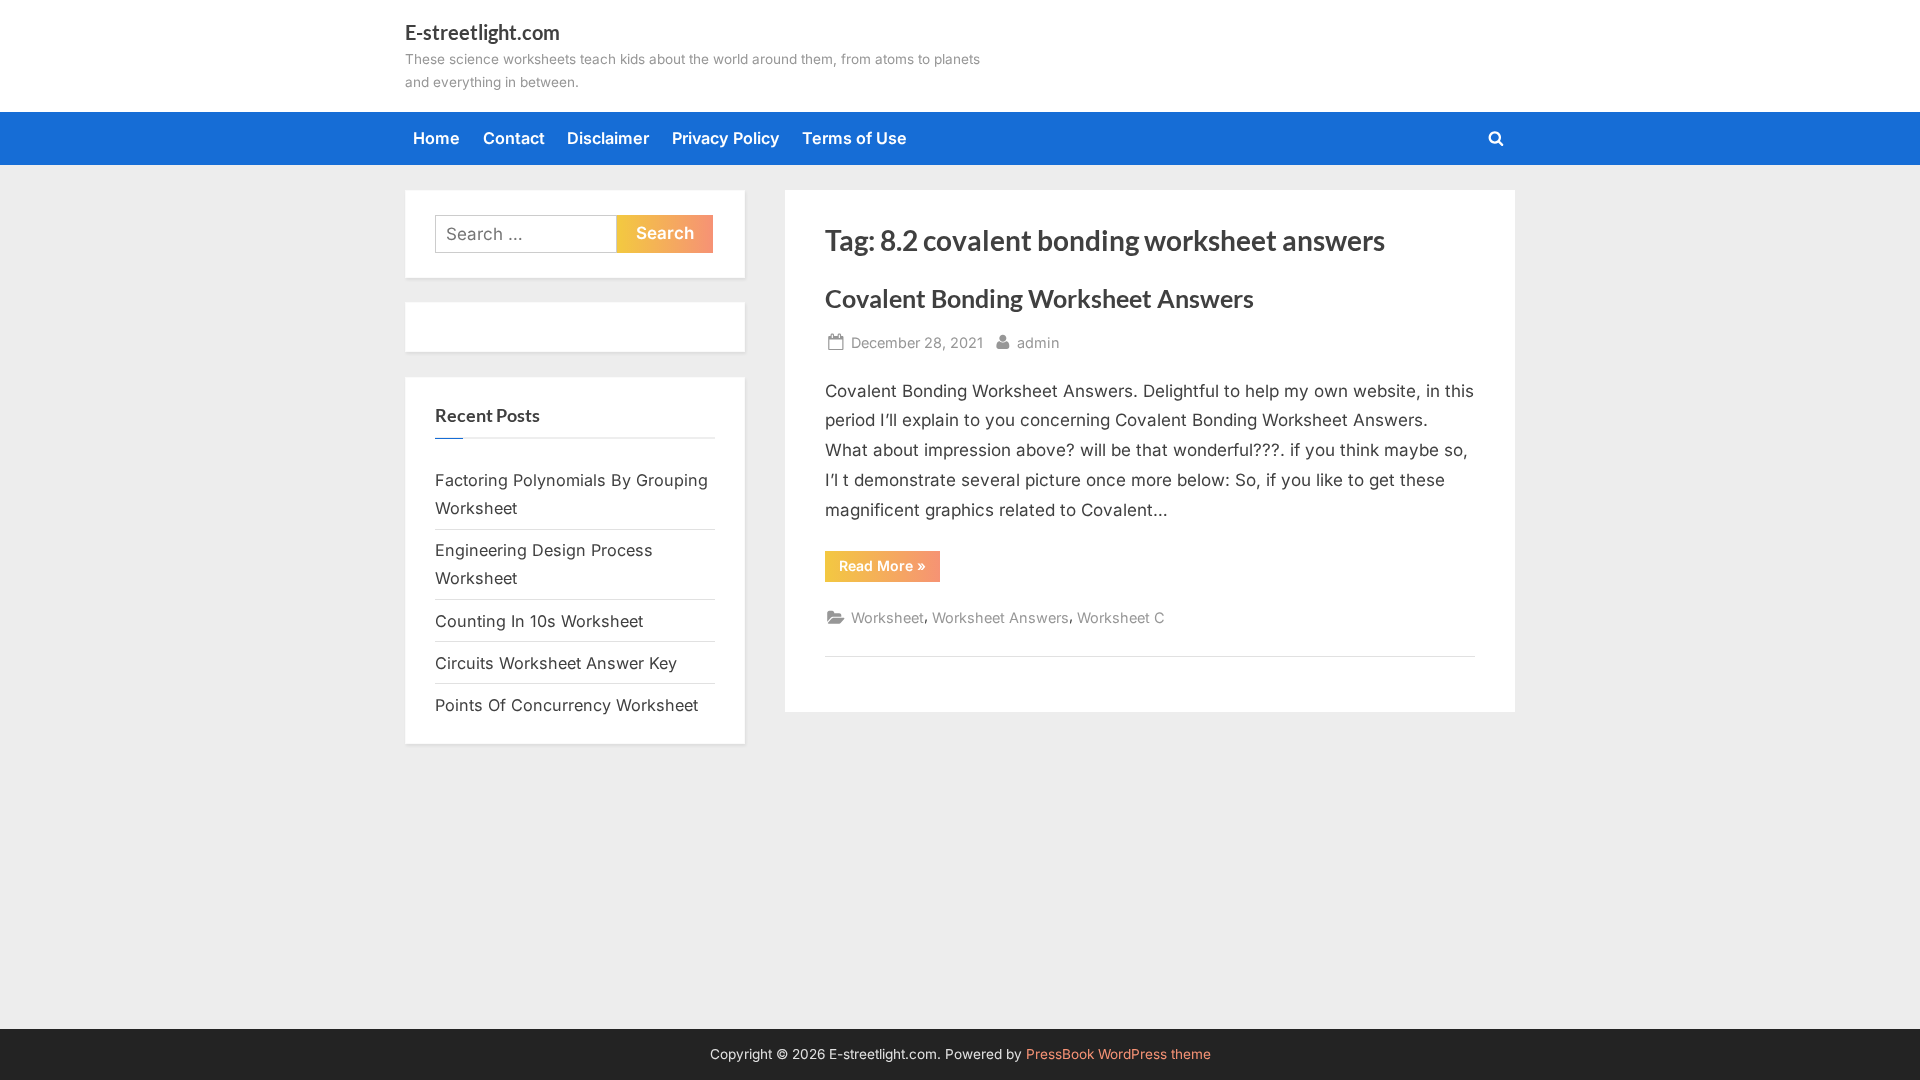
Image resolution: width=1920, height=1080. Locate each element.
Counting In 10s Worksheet (539, 621)
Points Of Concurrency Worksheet (566, 705)
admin (1038, 342)
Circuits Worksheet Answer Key (556, 663)
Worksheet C (1121, 617)
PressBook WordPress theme (1118, 1054)
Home (436, 138)
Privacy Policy (726, 138)
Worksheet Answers (1000, 617)
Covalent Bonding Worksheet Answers (1039, 298)
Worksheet (887, 617)
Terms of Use (854, 138)
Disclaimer (608, 138)
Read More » (889, 569)
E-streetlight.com (482, 32)
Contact (514, 138)
